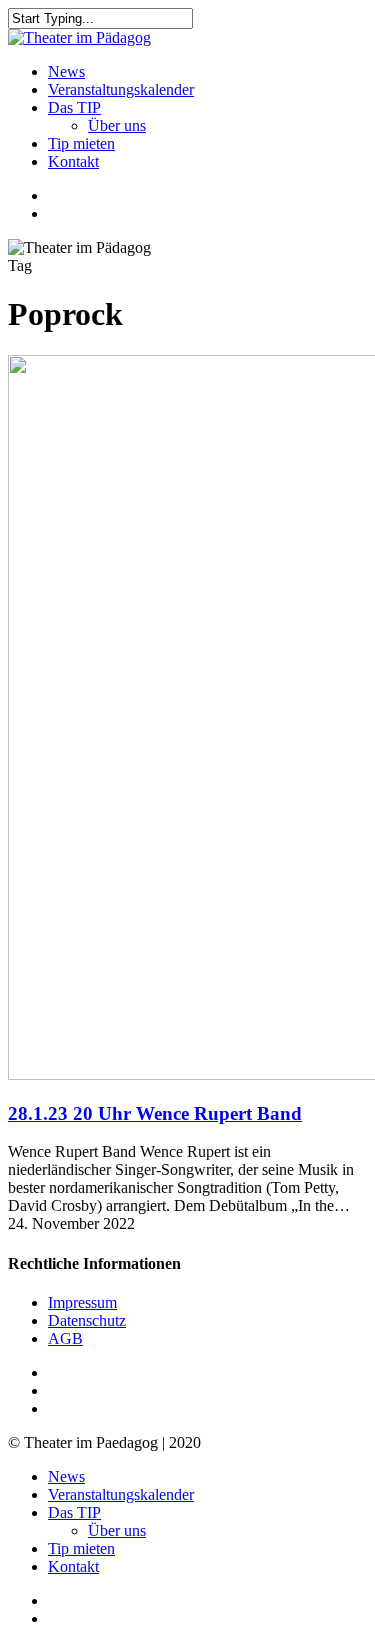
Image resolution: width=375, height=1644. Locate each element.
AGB (65, 1338)
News (66, 1476)
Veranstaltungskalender (121, 1494)
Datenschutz (87, 1320)
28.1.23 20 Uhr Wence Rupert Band (155, 1113)
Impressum (82, 1302)
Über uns (117, 1530)
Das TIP (74, 1512)
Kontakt (73, 1566)
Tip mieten (81, 1548)
